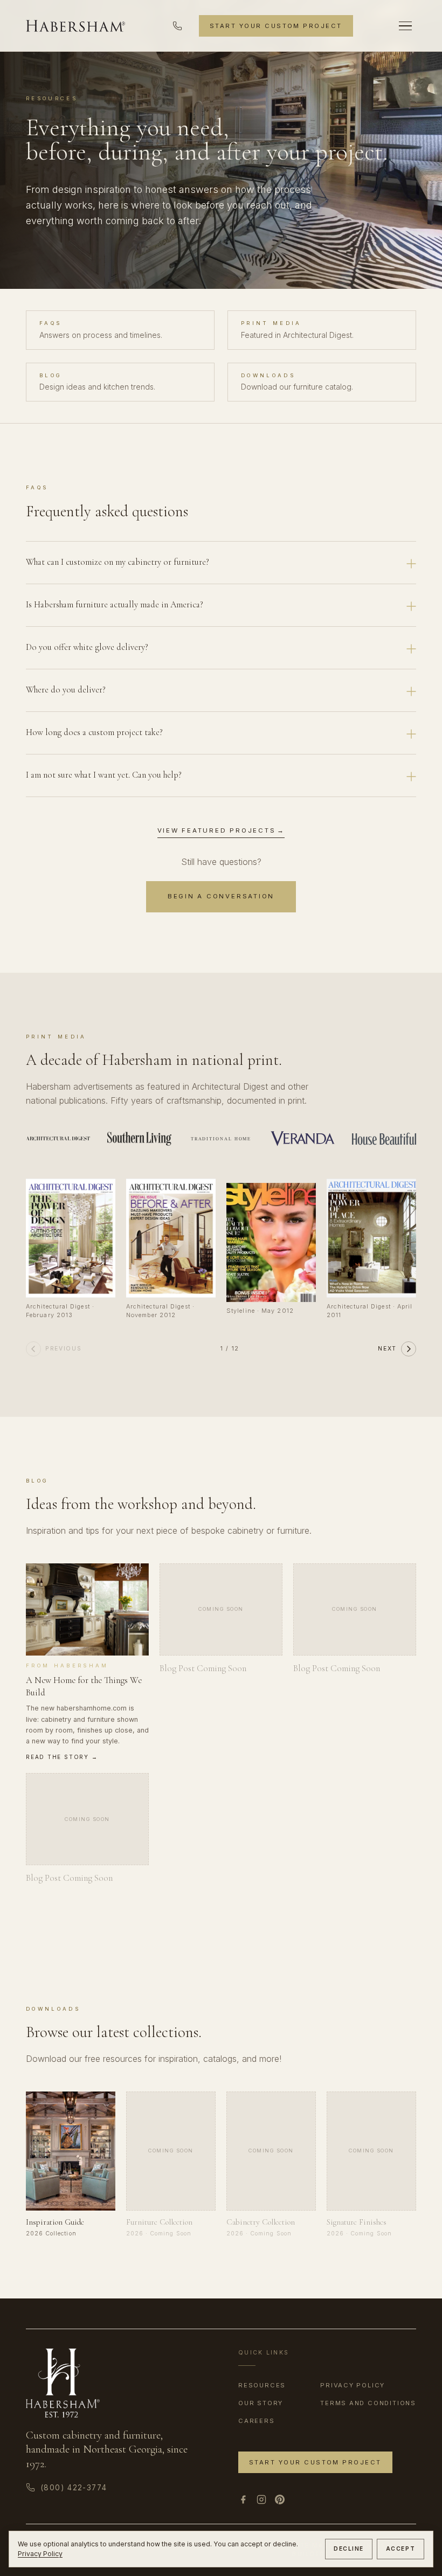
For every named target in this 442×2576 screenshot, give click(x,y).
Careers (257, 2421)
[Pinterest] (280, 2499)
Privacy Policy (40, 2554)
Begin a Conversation (221, 896)
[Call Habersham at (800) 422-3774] (177, 26)
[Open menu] (405, 26)
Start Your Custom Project (276, 26)
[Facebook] (243, 2499)
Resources (262, 2385)
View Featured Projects (221, 830)
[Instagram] (261, 2499)
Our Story (261, 2403)
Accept (400, 2549)
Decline (349, 2549)
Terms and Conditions (368, 2403)
